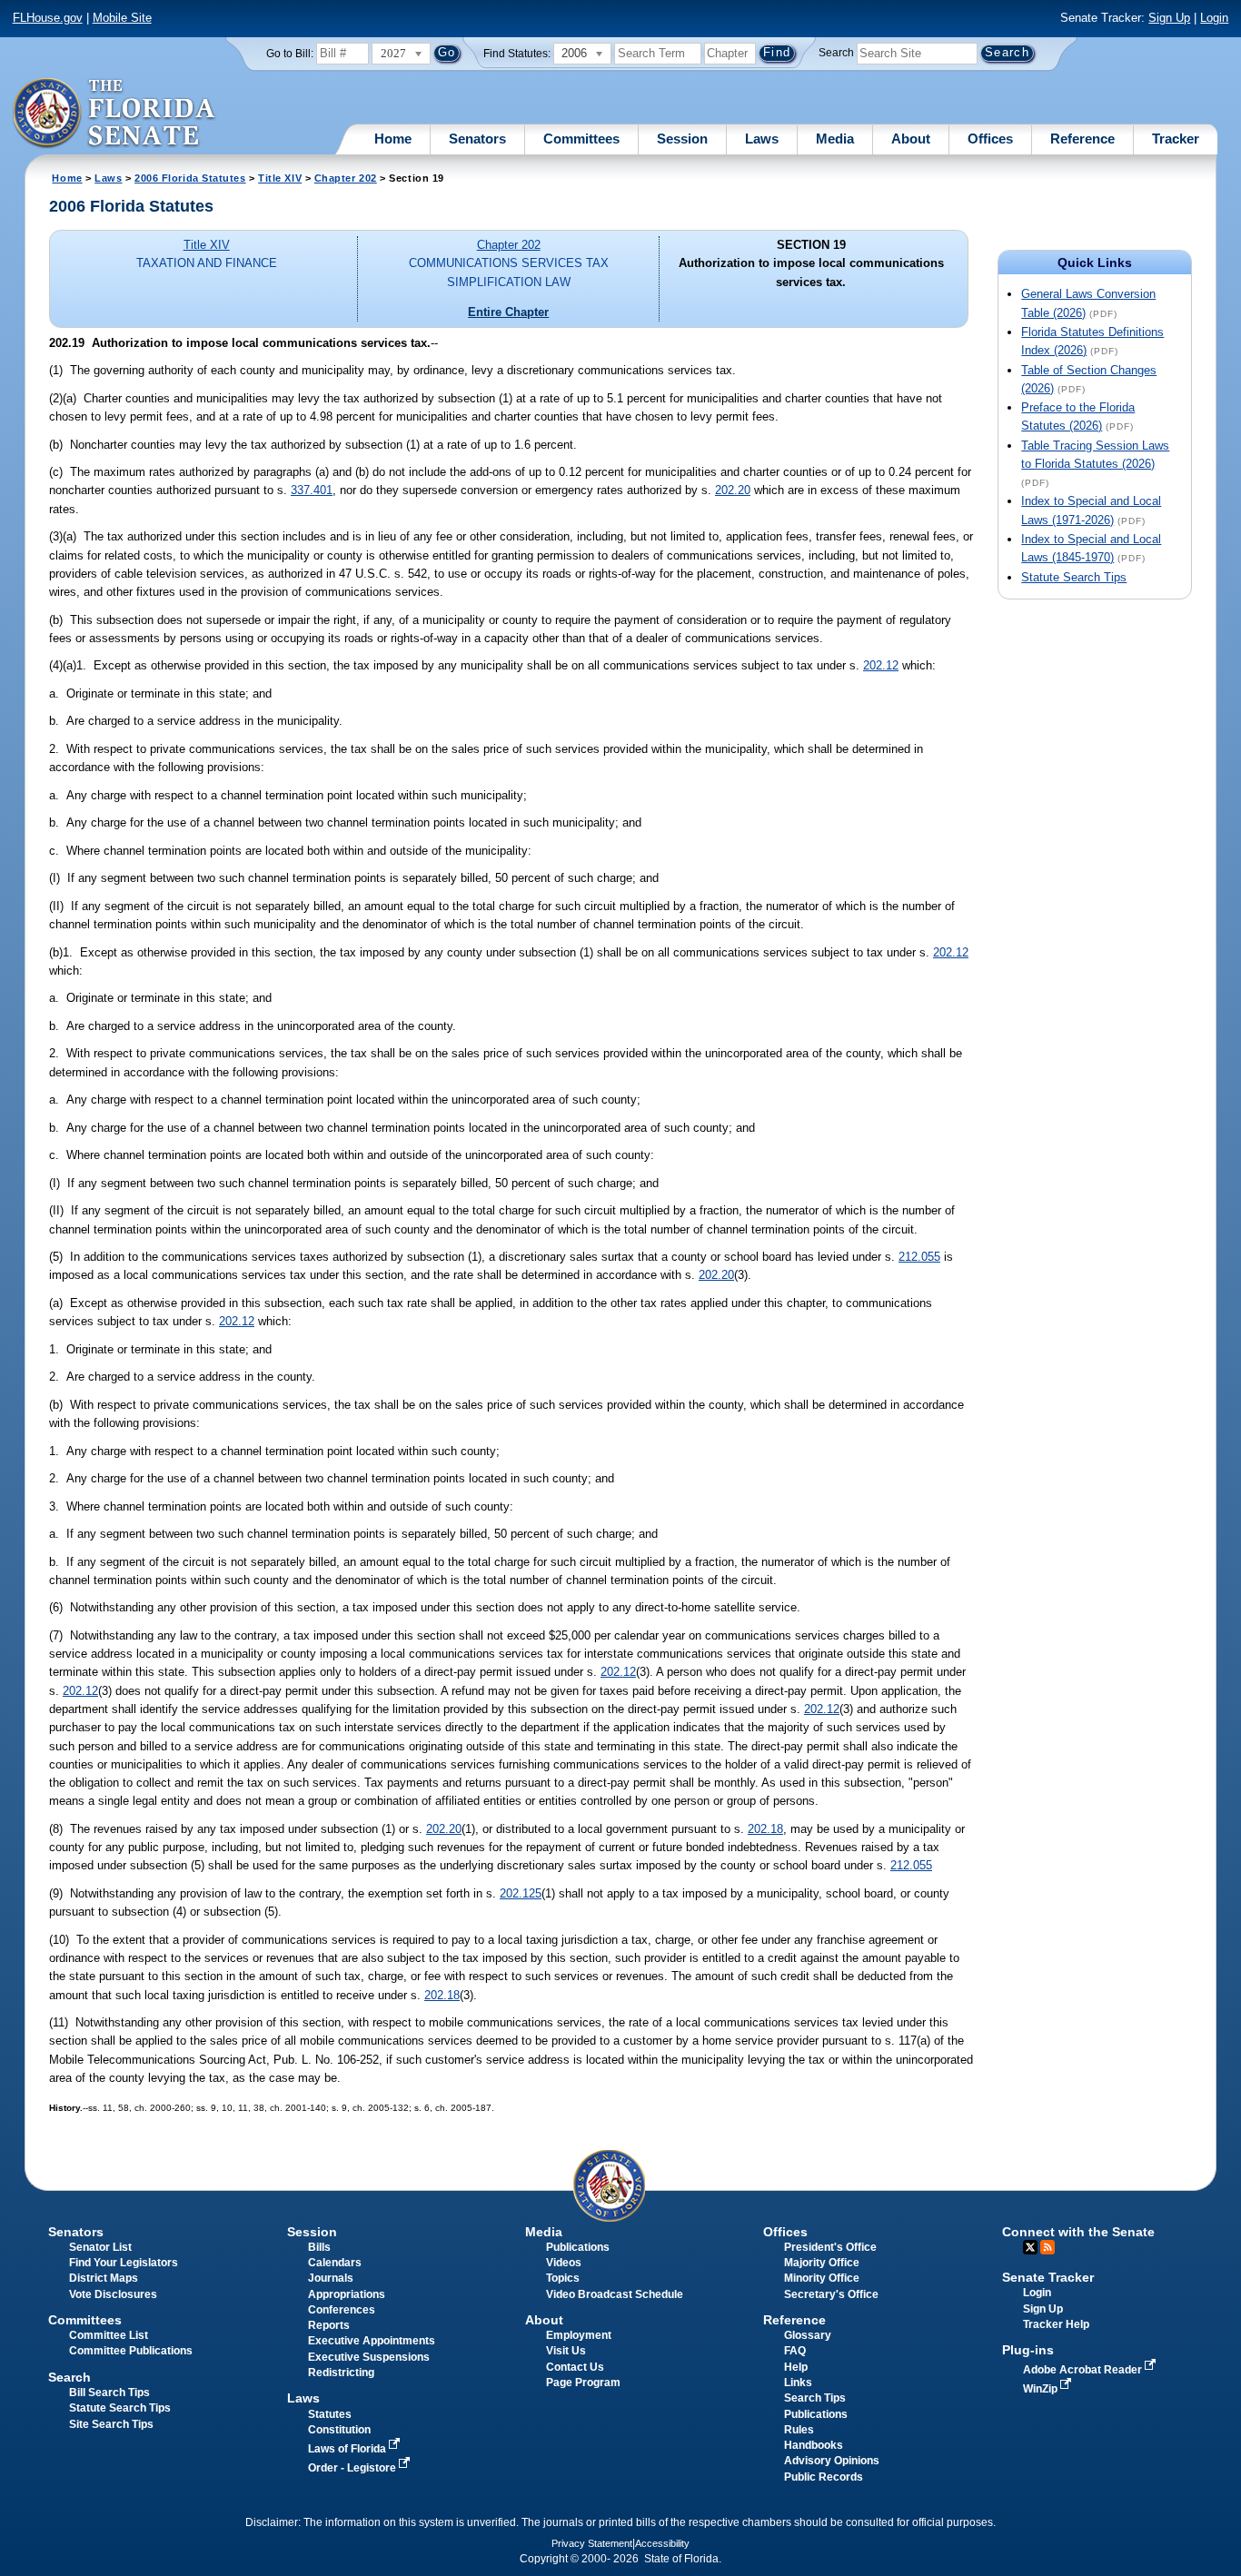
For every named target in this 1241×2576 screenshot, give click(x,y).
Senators (477, 139)
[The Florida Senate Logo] (115, 114)
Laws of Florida (348, 2449)
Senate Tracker (1048, 2277)
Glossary (808, 2335)
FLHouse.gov (48, 18)
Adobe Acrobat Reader (1084, 2370)
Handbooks (814, 2445)
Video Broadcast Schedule (615, 2294)
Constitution (339, 2430)
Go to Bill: (290, 54)
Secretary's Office (831, 2294)
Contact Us (575, 2367)
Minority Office (822, 2278)
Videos (564, 2263)
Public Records (824, 2477)
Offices (990, 139)
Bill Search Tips (109, 2393)
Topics (563, 2278)
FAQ (795, 2351)
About (911, 139)
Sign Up (1169, 18)
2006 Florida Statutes (190, 178)
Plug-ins (1028, 2350)
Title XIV (280, 178)
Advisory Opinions (832, 2461)
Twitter (1030, 2247)
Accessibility (662, 2543)
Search (836, 53)
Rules (799, 2430)
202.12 (881, 665)
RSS (1047, 2247)
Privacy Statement (592, 2543)
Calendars (335, 2263)
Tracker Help (1056, 2324)
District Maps (104, 2278)
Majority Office (822, 2263)
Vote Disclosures (113, 2294)
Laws (762, 139)
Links (798, 2383)
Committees (581, 139)
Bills (319, 2247)
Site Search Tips (111, 2424)
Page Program (583, 2383)
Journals (331, 2278)
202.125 (521, 1893)
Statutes (330, 2414)
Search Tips (815, 2398)
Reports (329, 2325)
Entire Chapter (508, 312)
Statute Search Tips (1074, 577)
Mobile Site (122, 18)
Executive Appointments (372, 2341)
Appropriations (347, 2294)
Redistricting (341, 2373)
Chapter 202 (346, 178)
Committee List (109, 2335)
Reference (1082, 139)
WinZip (1042, 2389)
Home (393, 139)
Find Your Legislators (124, 2263)
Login (1214, 18)
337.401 (312, 490)
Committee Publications (131, 2351)
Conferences (342, 2310)
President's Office (830, 2247)
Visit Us (566, 2351)
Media (835, 139)
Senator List (100, 2247)
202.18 (765, 1829)
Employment (579, 2335)
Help (796, 2367)
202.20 (733, 490)
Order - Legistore (353, 2468)
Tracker (1176, 139)
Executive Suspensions (369, 2357)
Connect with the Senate (1078, 2232)
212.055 (919, 1257)
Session (682, 139)
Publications (578, 2247)
